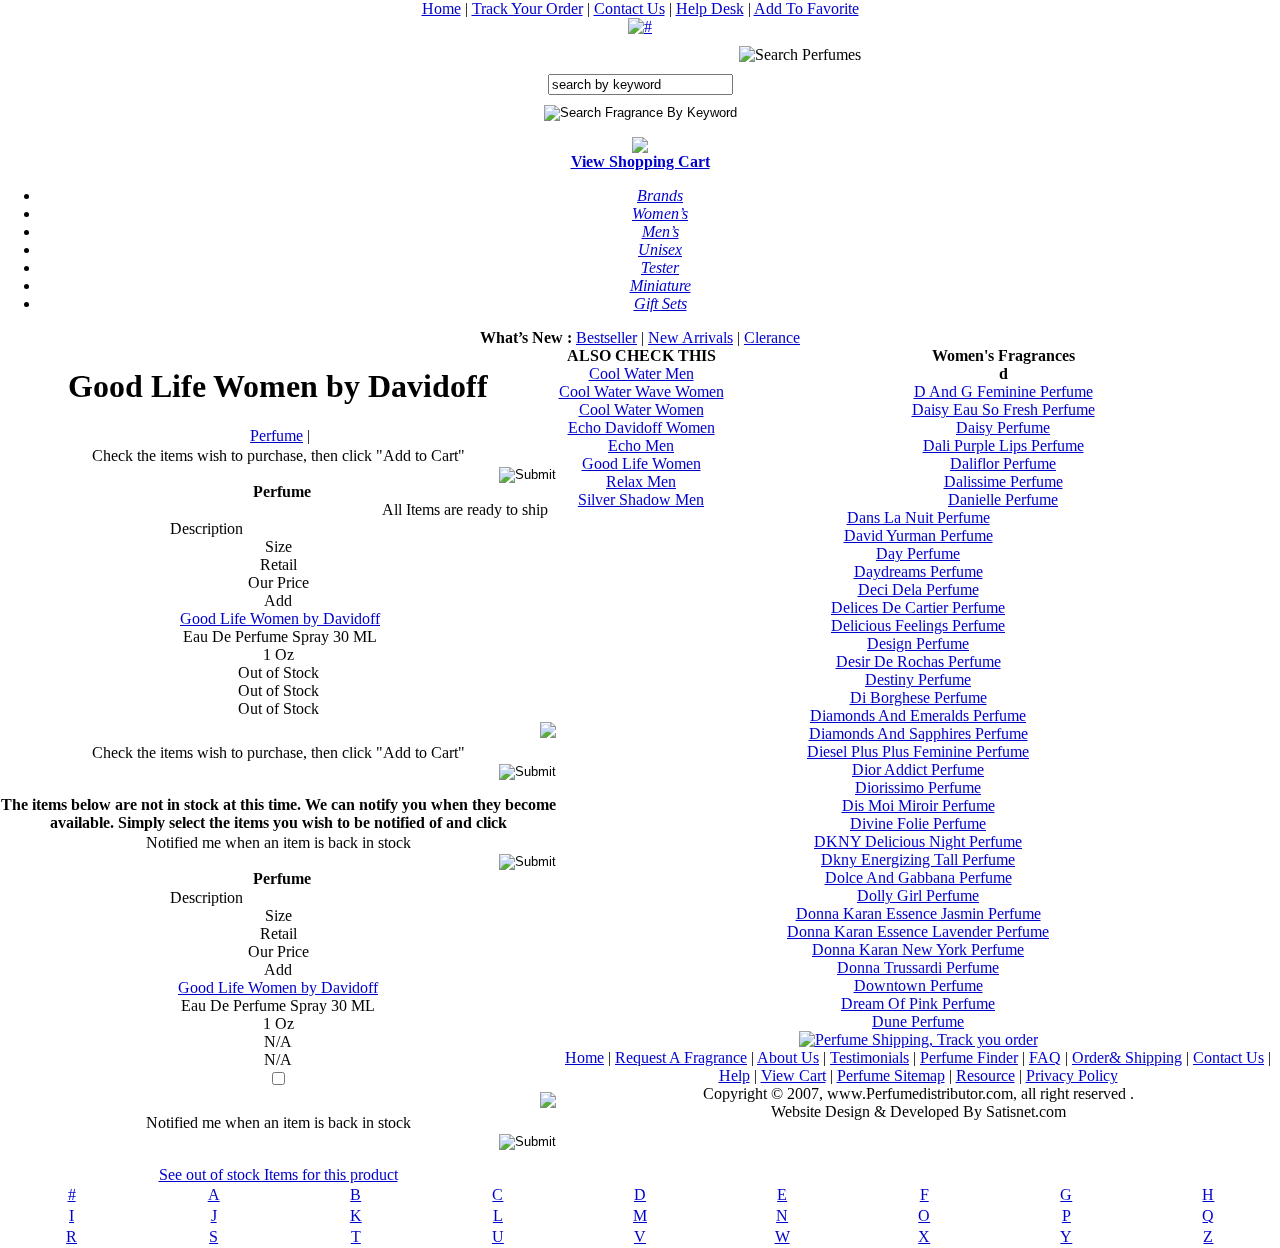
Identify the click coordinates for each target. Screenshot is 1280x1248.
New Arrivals (690, 337)
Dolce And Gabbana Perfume (918, 877)
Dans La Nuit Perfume (918, 517)
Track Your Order (527, 8)
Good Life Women (641, 463)
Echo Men (641, 445)
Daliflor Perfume (1003, 463)
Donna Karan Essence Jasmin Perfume (918, 913)
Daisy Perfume (1003, 427)
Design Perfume (918, 643)
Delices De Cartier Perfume (918, 607)
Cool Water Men (641, 373)
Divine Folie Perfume (918, 823)
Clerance (772, 337)
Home (441, 8)
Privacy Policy (1072, 1075)
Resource (985, 1075)
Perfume (276, 435)
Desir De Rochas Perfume (918, 661)
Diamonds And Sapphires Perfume (918, 733)
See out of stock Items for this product (278, 1174)
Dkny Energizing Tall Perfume (918, 859)
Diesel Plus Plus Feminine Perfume (918, 751)
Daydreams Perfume (918, 571)
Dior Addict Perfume (918, 769)
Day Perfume (918, 553)
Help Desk (710, 8)
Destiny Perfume (918, 679)
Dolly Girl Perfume (918, 895)
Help (734, 1075)
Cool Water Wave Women (641, 391)
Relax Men (641, 481)
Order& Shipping (1127, 1057)
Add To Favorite (806, 8)
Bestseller (606, 337)
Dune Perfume (918, 1021)
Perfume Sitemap (891, 1075)
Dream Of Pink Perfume (918, 1003)
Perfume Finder (969, 1057)
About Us (788, 1057)
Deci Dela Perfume (918, 589)
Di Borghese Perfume (918, 697)
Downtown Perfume (918, 985)
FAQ (1045, 1057)
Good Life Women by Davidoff (280, 618)
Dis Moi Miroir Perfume (918, 805)
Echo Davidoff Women (641, 427)
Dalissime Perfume (1003, 481)
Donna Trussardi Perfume (918, 967)
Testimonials (869, 1057)
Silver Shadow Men (641, 499)
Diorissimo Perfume (918, 787)
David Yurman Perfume (918, 535)
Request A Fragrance (681, 1057)
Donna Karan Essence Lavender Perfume (918, 931)
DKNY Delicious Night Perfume (918, 841)
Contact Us (629, 8)
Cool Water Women (641, 409)
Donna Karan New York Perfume (918, 949)
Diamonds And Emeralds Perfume (918, 715)
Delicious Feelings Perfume (918, 625)
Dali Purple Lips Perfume (1003, 445)
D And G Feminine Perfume (1003, 391)
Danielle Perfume (1003, 499)
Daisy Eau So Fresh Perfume (1003, 409)
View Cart (793, 1075)
